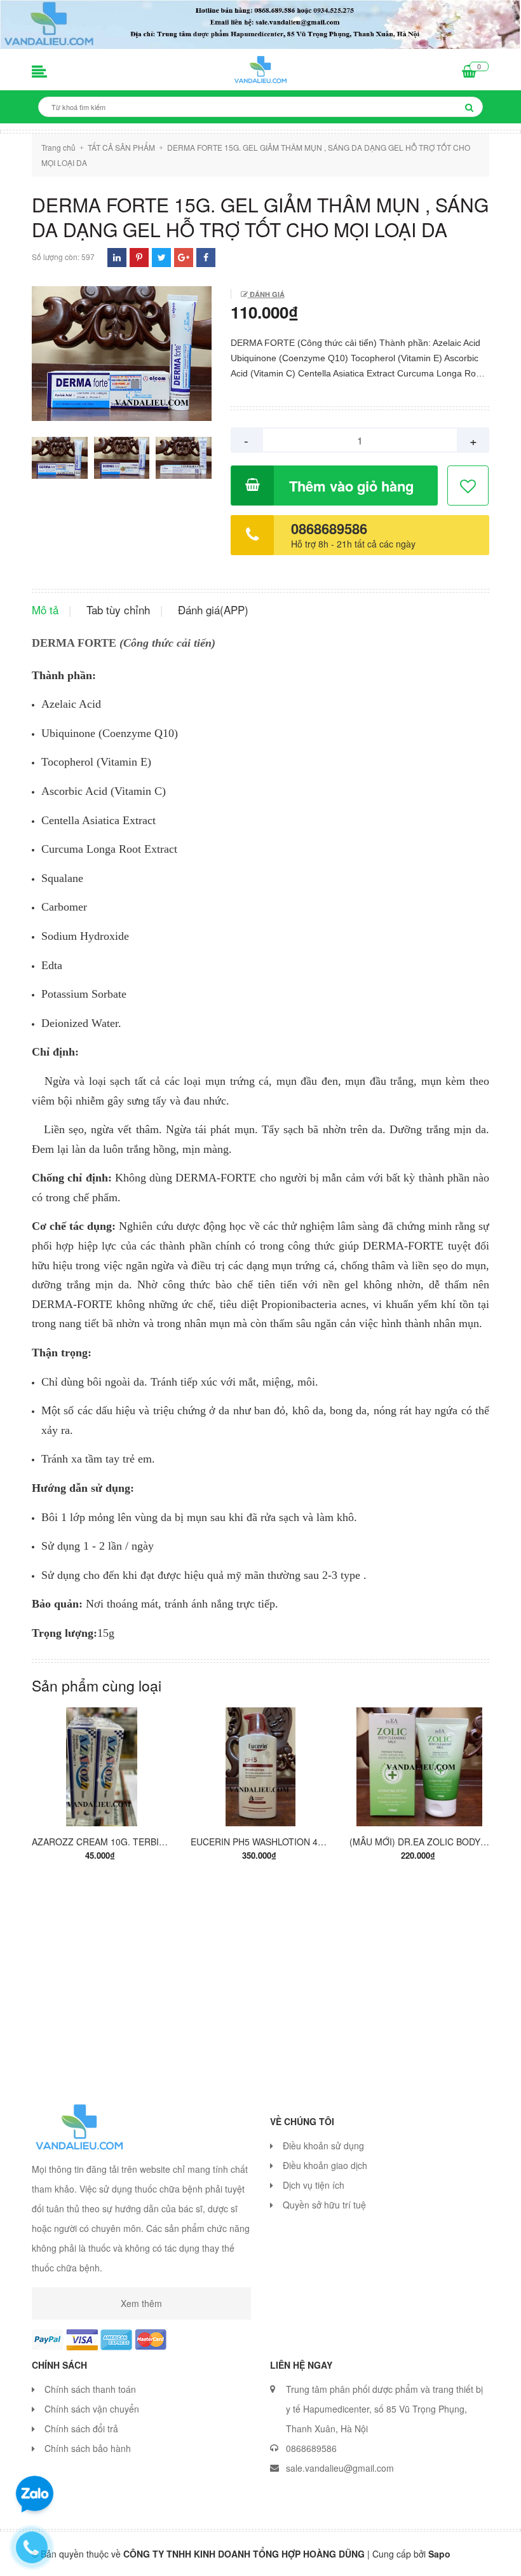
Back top (471, 2556)
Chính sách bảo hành (88, 2448)
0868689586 (329, 528)
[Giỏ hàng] (469, 72)
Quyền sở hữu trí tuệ (324, 2205)
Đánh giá (266, 294)
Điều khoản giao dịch (325, 2165)
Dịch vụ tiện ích (314, 2185)
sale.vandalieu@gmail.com (340, 2468)
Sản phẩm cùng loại (97, 1685)
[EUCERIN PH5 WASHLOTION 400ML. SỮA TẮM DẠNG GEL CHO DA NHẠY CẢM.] (260, 1766)
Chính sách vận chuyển (92, 2409)
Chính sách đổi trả (81, 2428)
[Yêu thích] (469, 486)
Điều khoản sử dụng (323, 2146)
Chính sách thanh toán (90, 2389)
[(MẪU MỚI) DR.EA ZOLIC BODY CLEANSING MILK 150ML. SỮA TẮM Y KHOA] (419, 1766)
